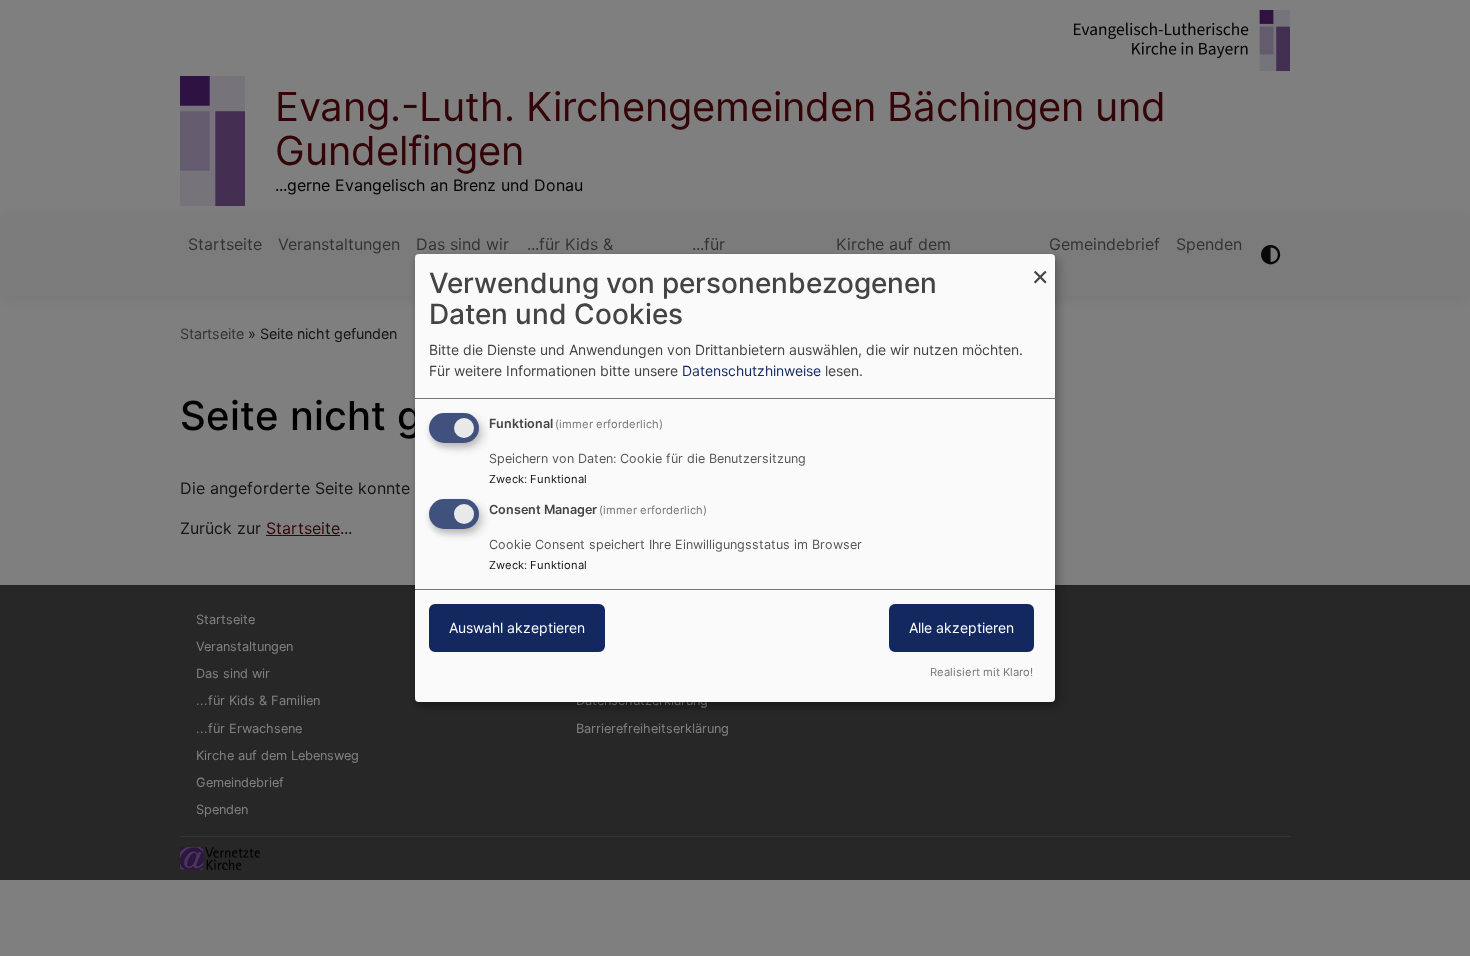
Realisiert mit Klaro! (981, 672)
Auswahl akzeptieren (517, 627)
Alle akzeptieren (961, 627)
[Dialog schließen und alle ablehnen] (1040, 266)
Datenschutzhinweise (751, 370)
